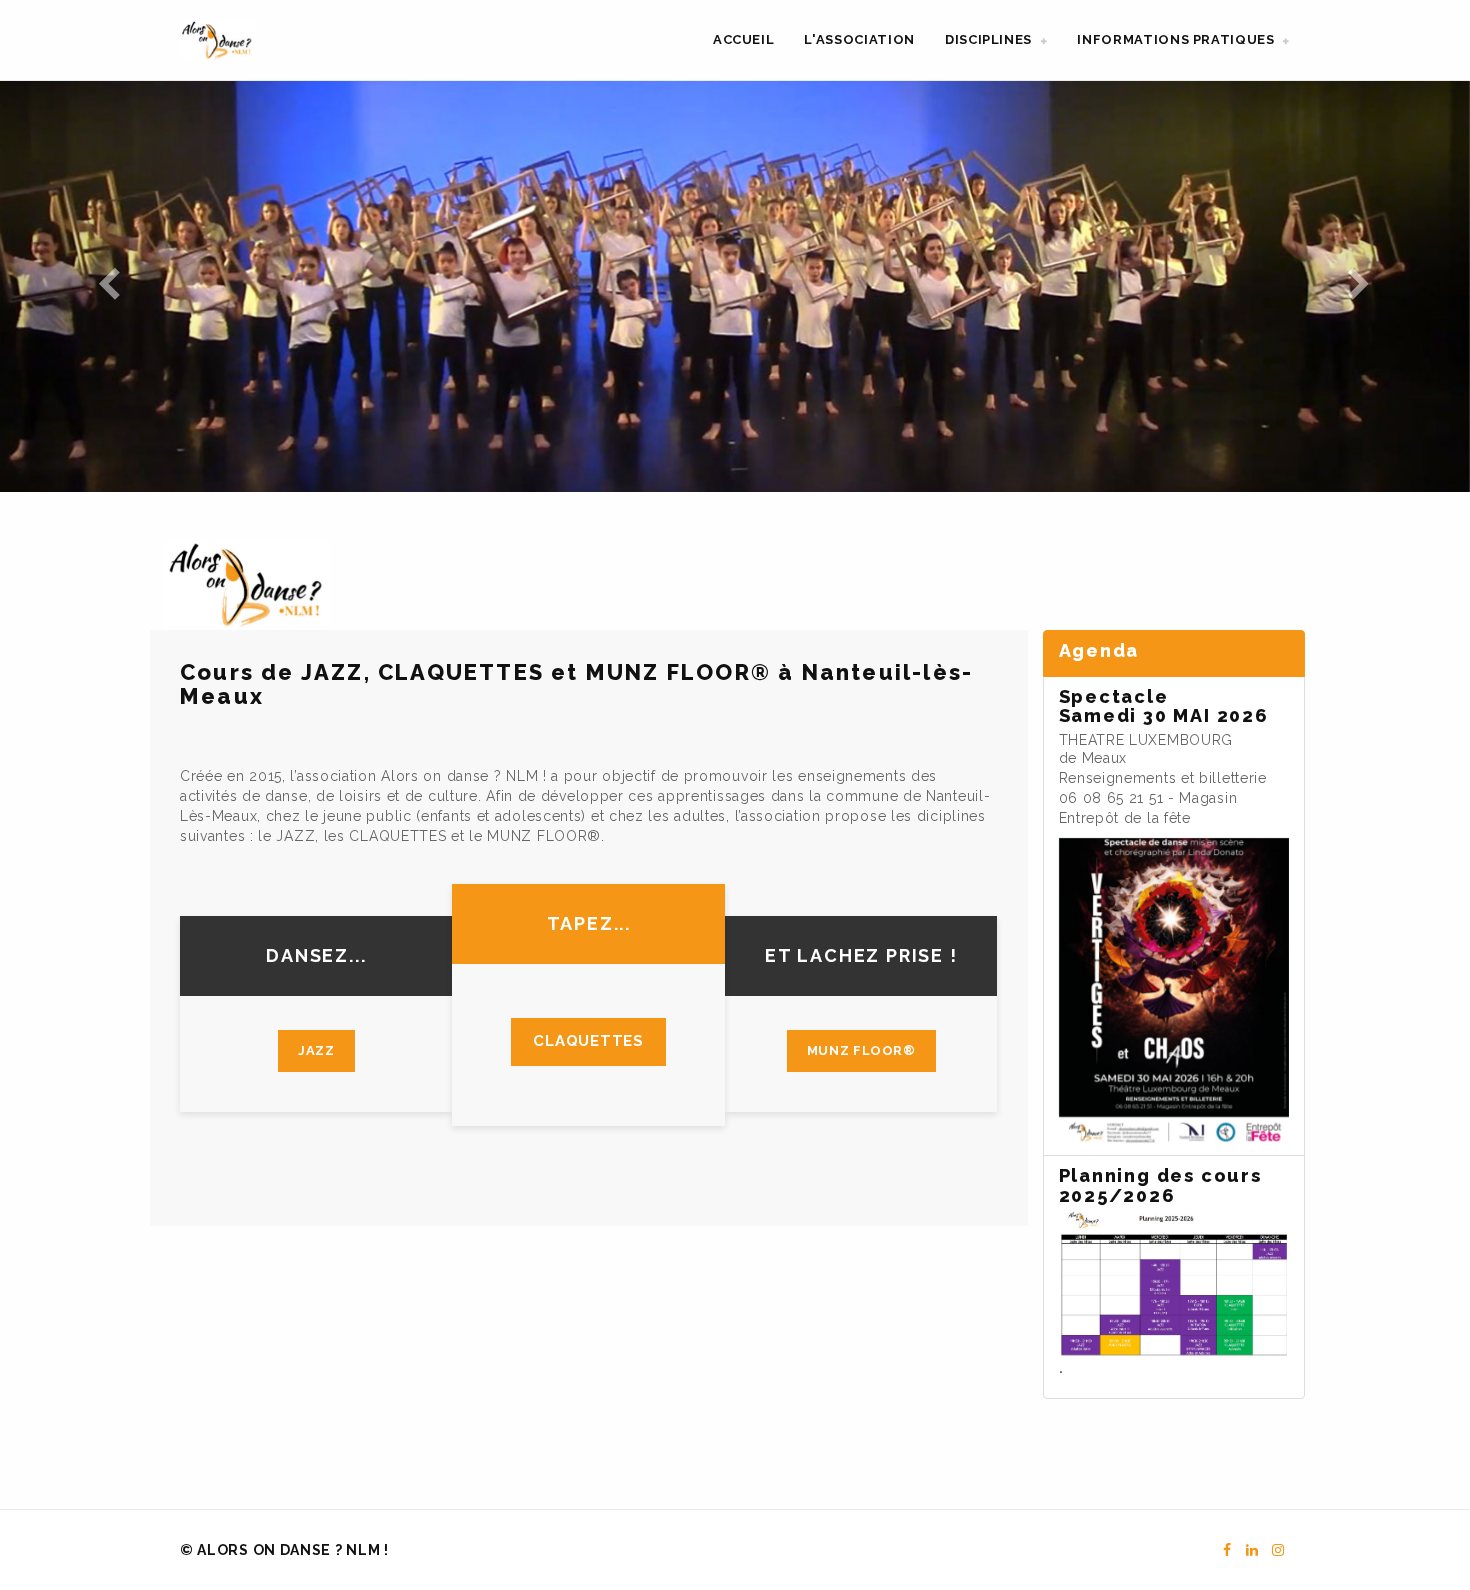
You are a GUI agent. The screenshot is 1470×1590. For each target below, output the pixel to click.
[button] (996, 40)
